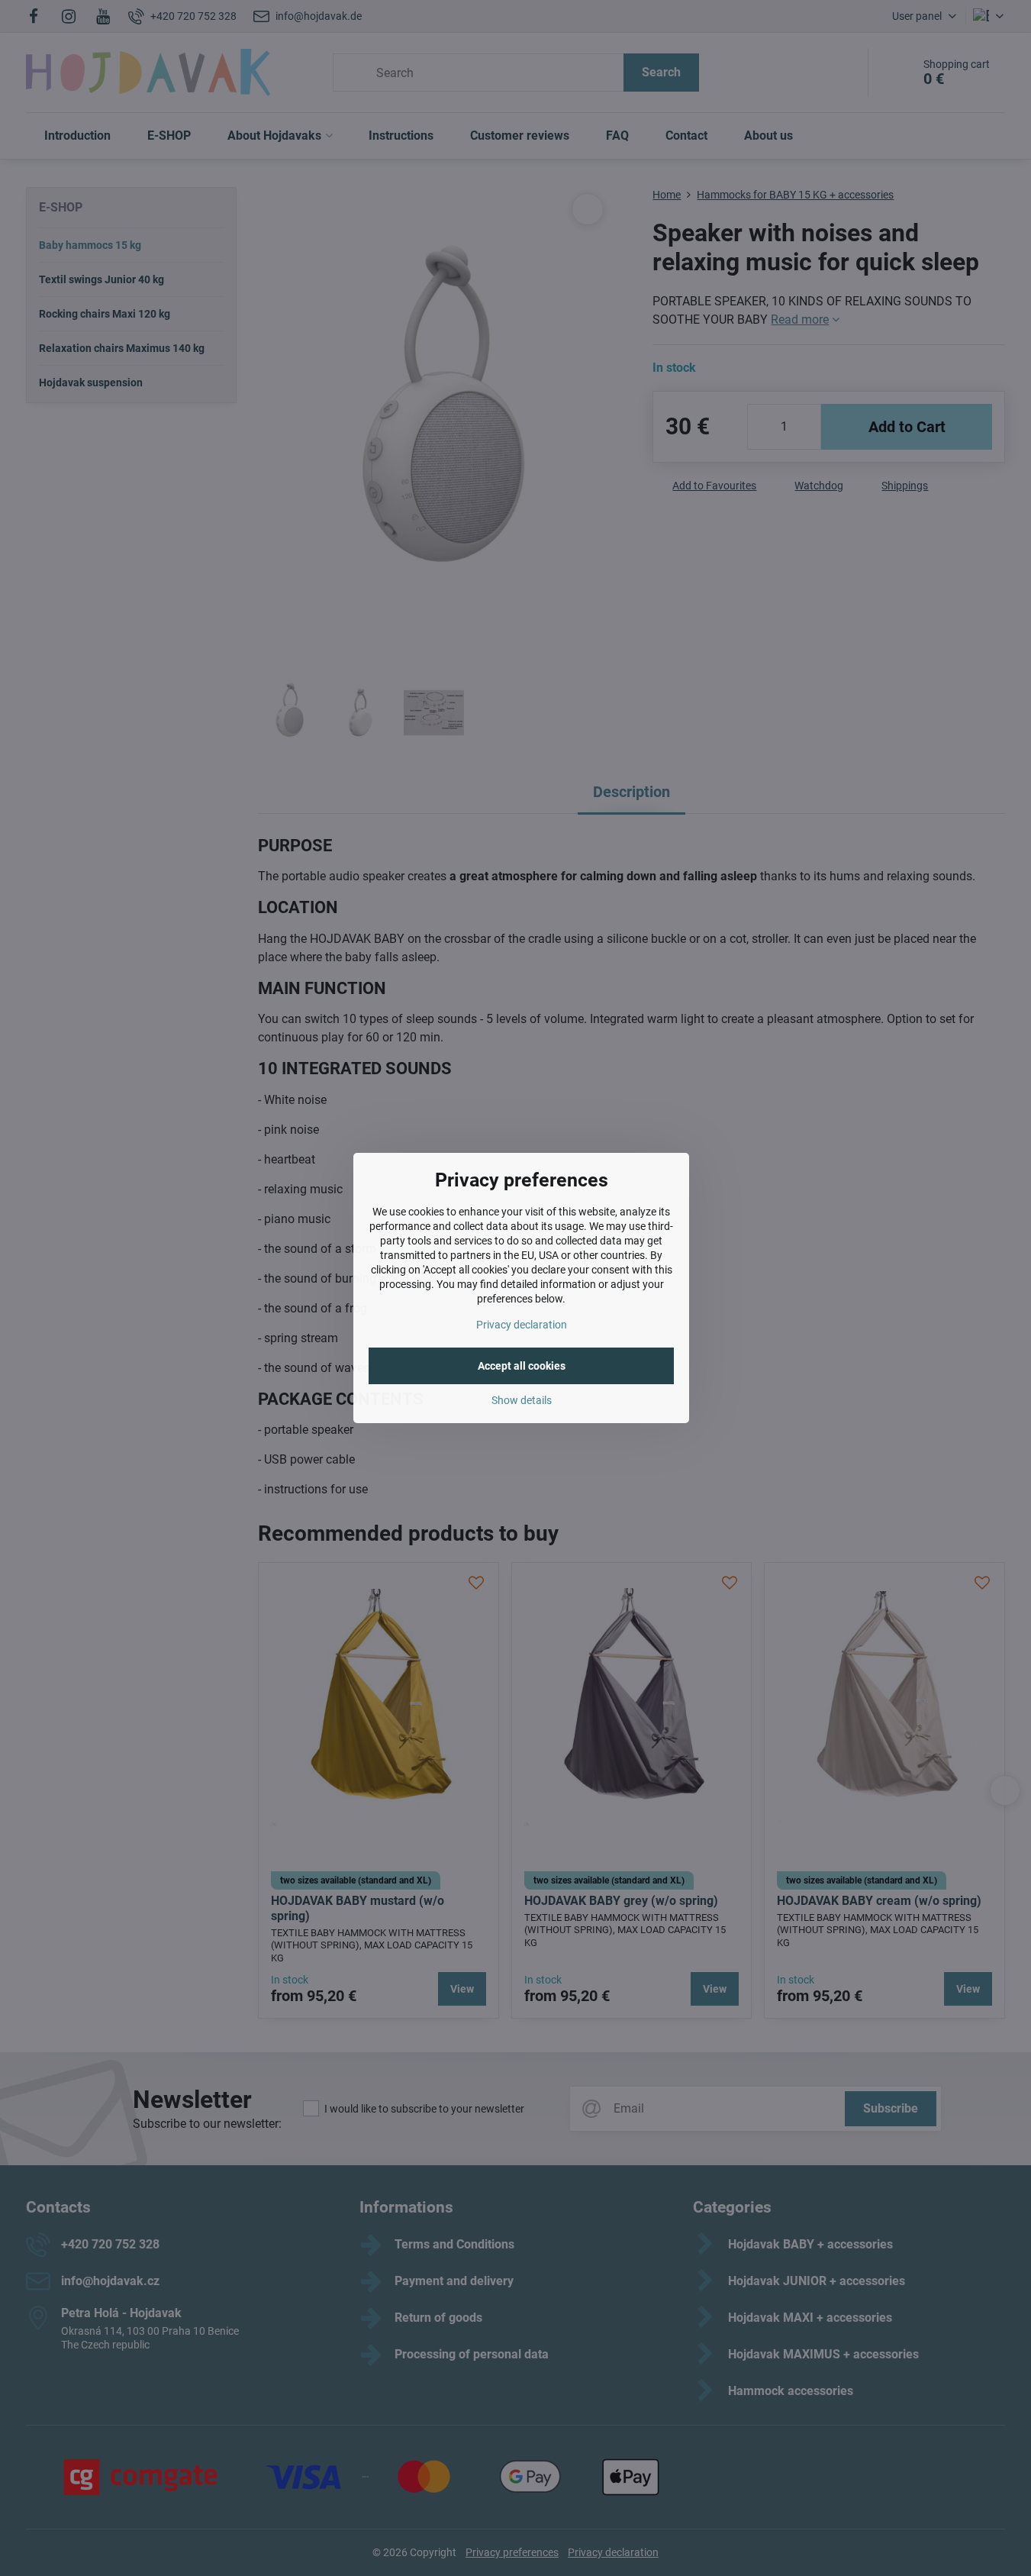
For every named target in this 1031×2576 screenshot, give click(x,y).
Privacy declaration (522, 1325)
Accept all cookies (522, 1366)
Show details (522, 1400)
